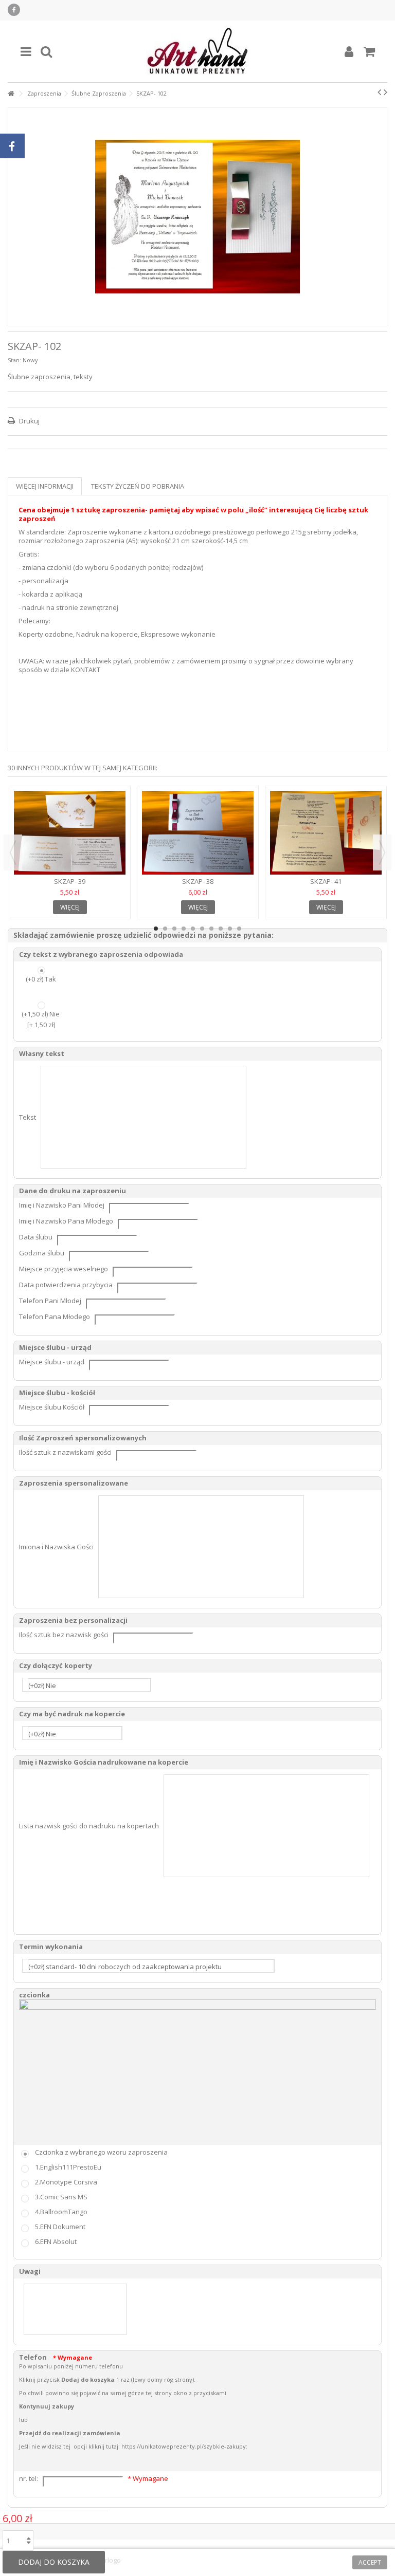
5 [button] (193, 929)
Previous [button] (13, 853)
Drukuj (29, 421)
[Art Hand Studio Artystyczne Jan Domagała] (197, 51)
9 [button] (230, 929)
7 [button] (211, 929)
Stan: (14, 360)
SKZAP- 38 (198, 881)
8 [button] (221, 929)
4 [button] (184, 929)
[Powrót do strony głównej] (11, 94)
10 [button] (239, 929)
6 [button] (202, 929)
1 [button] (156, 929)
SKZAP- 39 (70, 881)
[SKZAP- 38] (198, 833)
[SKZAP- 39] (70, 833)
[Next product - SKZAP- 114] (385, 92)
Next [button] (382, 853)
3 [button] (174, 929)
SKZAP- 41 (326, 881)
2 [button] (165, 929)
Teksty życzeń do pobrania (138, 486)
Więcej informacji (45, 486)
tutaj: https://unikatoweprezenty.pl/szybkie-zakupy (176, 2446)
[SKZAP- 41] (326, 833)
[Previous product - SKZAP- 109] (379, 92)
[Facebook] (14, 10)
